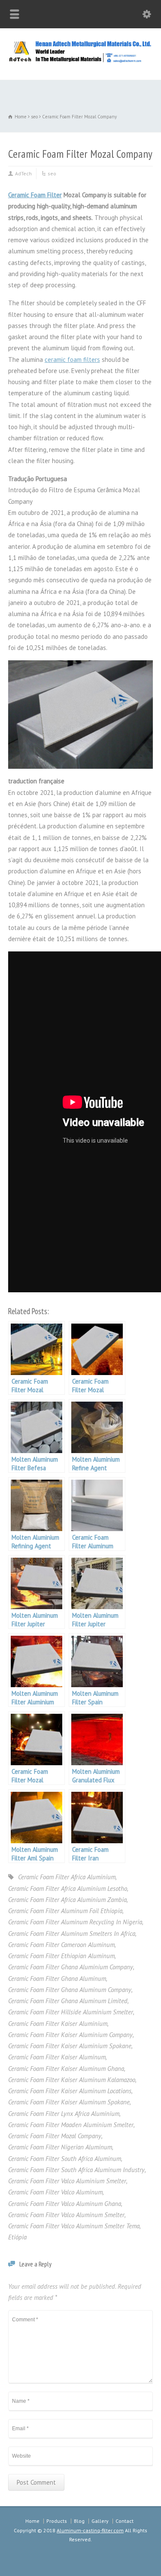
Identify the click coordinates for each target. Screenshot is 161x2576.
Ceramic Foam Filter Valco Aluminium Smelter (67, 2181)
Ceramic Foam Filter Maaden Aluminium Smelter (71, 2125)
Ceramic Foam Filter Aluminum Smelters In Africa (72, 1934)
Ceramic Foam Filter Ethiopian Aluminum (61, 1956)
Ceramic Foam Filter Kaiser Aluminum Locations (70, 2091)
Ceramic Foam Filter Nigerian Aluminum (60, 2147)
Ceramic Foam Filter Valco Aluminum (55, 2192)
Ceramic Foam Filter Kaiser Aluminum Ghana (66, 2069)
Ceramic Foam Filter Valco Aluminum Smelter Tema (74, 2226)
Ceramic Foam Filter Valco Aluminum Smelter (66, 2215)
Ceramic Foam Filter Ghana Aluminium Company (71, 1967)
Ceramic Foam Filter (35, 195)
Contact (125, 2521)
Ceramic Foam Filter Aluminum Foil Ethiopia (65, 1911)
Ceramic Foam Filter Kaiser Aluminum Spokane (69, 2102)
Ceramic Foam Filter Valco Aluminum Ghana (65, 2204)
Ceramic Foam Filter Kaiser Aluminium (58, 2024)
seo (52, 173)
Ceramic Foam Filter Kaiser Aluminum (57, 2057)
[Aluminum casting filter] (80, 61)
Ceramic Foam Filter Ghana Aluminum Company (70, 1990)
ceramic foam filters (72, 360)
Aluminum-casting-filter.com (90, 2530)
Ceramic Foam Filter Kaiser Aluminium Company (70, 2035)
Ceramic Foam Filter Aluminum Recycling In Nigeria (75, 1922)
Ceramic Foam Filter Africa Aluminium (67, 1877)
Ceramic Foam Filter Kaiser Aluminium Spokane (70, 2046)
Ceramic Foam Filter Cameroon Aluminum (61, 1945)
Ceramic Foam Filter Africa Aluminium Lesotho (68, 1888)
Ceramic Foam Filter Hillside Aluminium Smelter (71, 2012)
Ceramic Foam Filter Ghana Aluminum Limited (68, 2001)
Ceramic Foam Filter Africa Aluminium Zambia (67, 1900)
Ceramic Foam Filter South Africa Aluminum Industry (76, 2170)
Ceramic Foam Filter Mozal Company (55, 2136)
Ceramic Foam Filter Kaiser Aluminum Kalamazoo (72, 2080)
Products (57, 2521)
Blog (79, 2521)
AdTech (23, 173)
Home (32, 2521)
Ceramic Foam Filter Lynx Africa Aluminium (64, 2114)
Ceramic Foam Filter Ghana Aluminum (57, 1979)
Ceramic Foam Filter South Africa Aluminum (65, 2159)
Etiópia (17, 2237)
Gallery (100, 2521)
